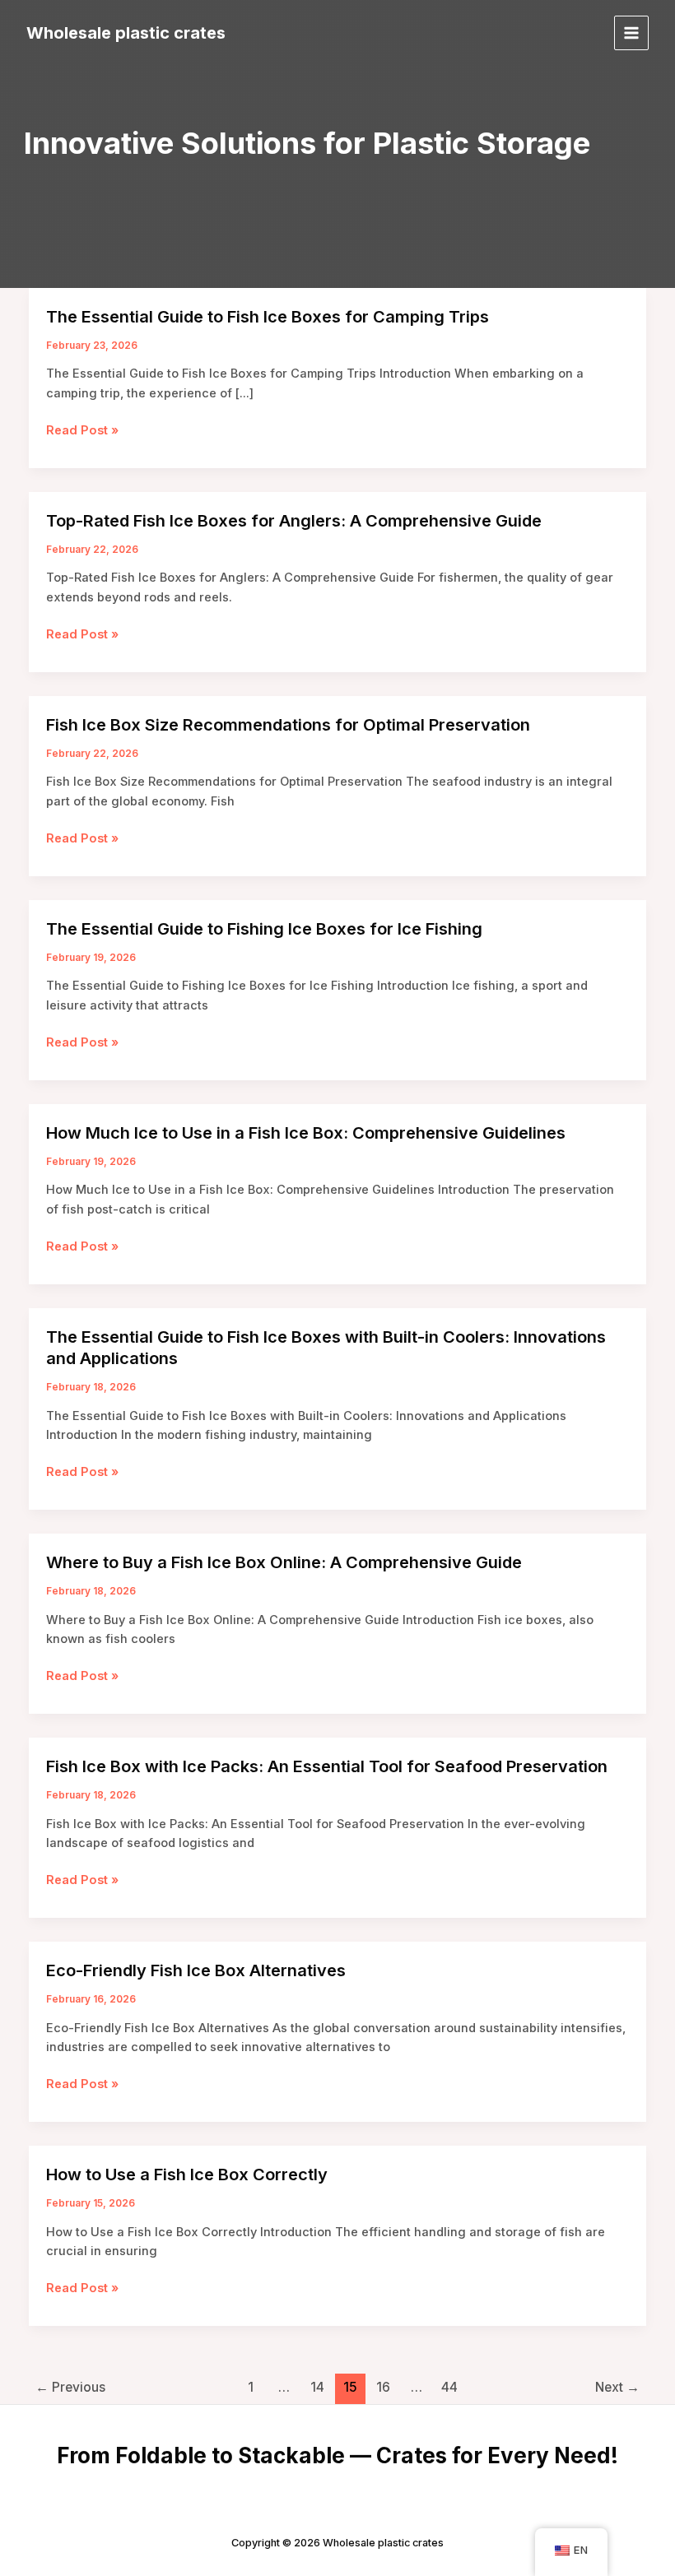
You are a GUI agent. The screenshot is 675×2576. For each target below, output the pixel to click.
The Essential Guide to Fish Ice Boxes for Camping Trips (268, 317)
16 (383, 2387)
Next (617, 2387)
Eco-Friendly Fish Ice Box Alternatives (196, 1970)
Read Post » (82, 431)
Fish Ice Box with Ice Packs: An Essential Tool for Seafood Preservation (327, 1766)
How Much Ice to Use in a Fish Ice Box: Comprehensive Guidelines (306, 1133)
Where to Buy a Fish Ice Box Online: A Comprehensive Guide (284, 1562)
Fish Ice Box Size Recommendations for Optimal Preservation (288, 725)
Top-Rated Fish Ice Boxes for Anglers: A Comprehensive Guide (294, 521)
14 (317, 2387)
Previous (70, 2387)
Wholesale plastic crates (126, 33)
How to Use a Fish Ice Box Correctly (187, 2175)
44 (449, 2387)
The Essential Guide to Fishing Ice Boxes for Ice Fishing (264, 929)
